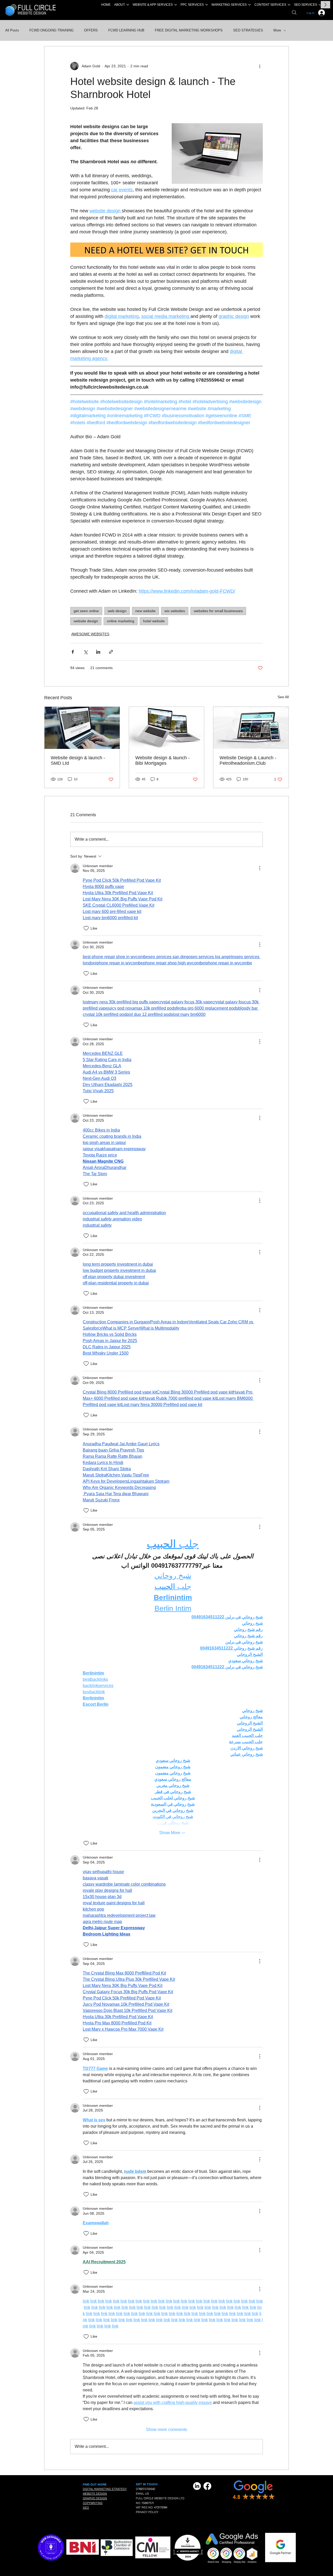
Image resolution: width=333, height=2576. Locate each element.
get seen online (86, 611)
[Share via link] (111, 652)
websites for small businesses (218, 611)
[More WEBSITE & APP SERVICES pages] (176, 5)
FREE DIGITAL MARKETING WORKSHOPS (189, 30)
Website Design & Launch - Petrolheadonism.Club (248, 760)
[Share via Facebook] (73, 652)
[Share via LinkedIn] (98, 652)
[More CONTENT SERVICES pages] (289, 5)
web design (117, 611)
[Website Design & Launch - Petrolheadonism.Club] (251, 728)
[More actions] (260, 66)
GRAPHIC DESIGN (95, 2498)
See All (283, 697)
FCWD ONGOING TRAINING (52, 30)
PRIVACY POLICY (147, 2512)
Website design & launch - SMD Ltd (78, 760)
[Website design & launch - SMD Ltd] (82, 728)
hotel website (154, 621)
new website (145, 611)
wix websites (175, 611)
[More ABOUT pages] (128, 5)
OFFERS (91, 30)
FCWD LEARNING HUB (126, 30)
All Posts (12, 30)
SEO (86, 2508)
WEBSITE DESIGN (95, 2494)
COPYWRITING (93, 2503)
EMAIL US (142, 2494)
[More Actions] (260, 868)
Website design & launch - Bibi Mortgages (162, 760)
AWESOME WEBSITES (90, 634)
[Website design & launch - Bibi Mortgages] (167, 728)
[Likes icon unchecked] (86, 928)
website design (86, 621)
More (277, 30)
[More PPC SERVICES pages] (207, 5)
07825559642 (145, 2489)
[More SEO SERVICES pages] (320, 5)
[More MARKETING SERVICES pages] (249, 5)
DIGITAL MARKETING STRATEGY (105, 2489)
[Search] (294, 12)
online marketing (121, 621)
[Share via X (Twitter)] (85, 652)
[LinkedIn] (197, 2486)
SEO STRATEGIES (248, 30)
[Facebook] (207, 2486)
